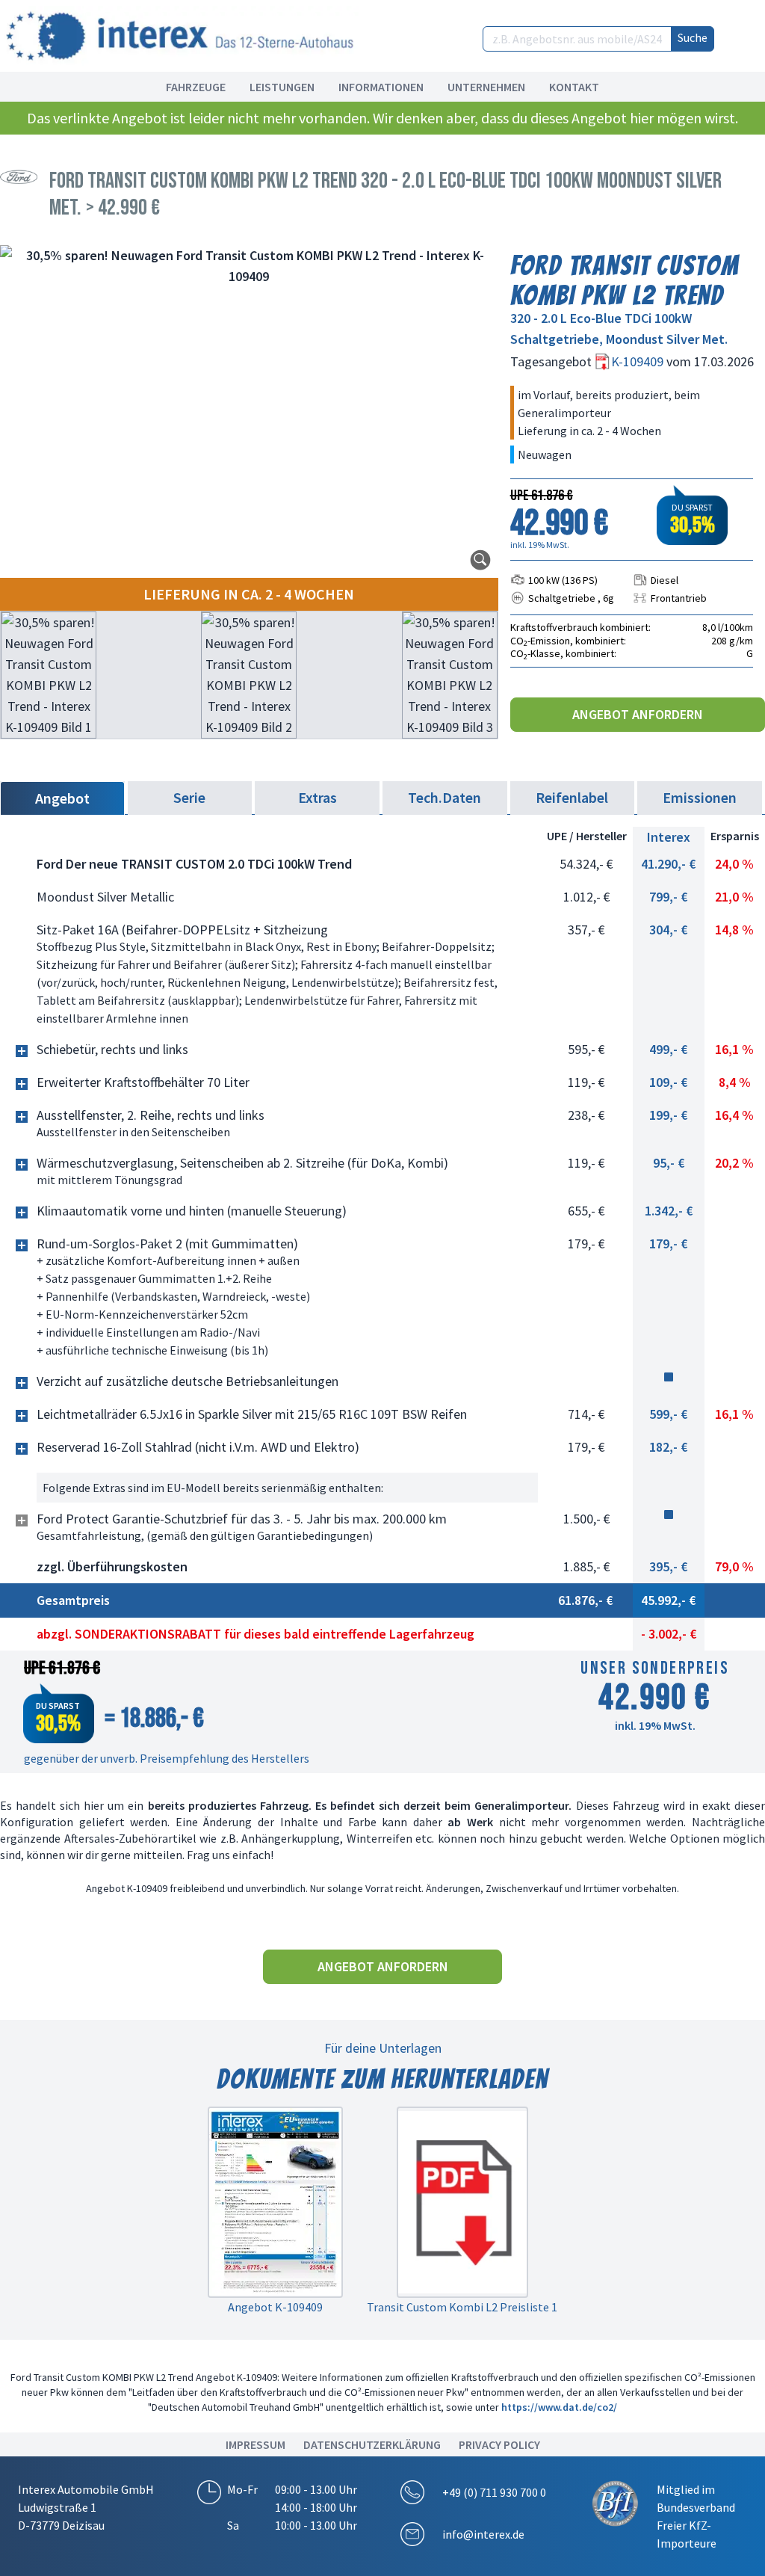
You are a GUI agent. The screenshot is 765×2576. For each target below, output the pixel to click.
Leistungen (282, 87)
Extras (318, 797)
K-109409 (639, 361)
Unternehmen (486, 87)
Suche (693, 37)
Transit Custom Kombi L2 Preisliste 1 (462, 2307)
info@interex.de (483, 2534)
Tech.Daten (445, 797)
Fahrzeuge (196, 87)
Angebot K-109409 (275, 2307)
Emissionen (700, 797)
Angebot (62, 798)
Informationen (381, 87)
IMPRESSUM (255, 2444)
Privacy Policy (499, 2444)
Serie (189, 797)
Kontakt (574, 87)
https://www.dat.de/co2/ (559, 2407)
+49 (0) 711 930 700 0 (494, 2492)
